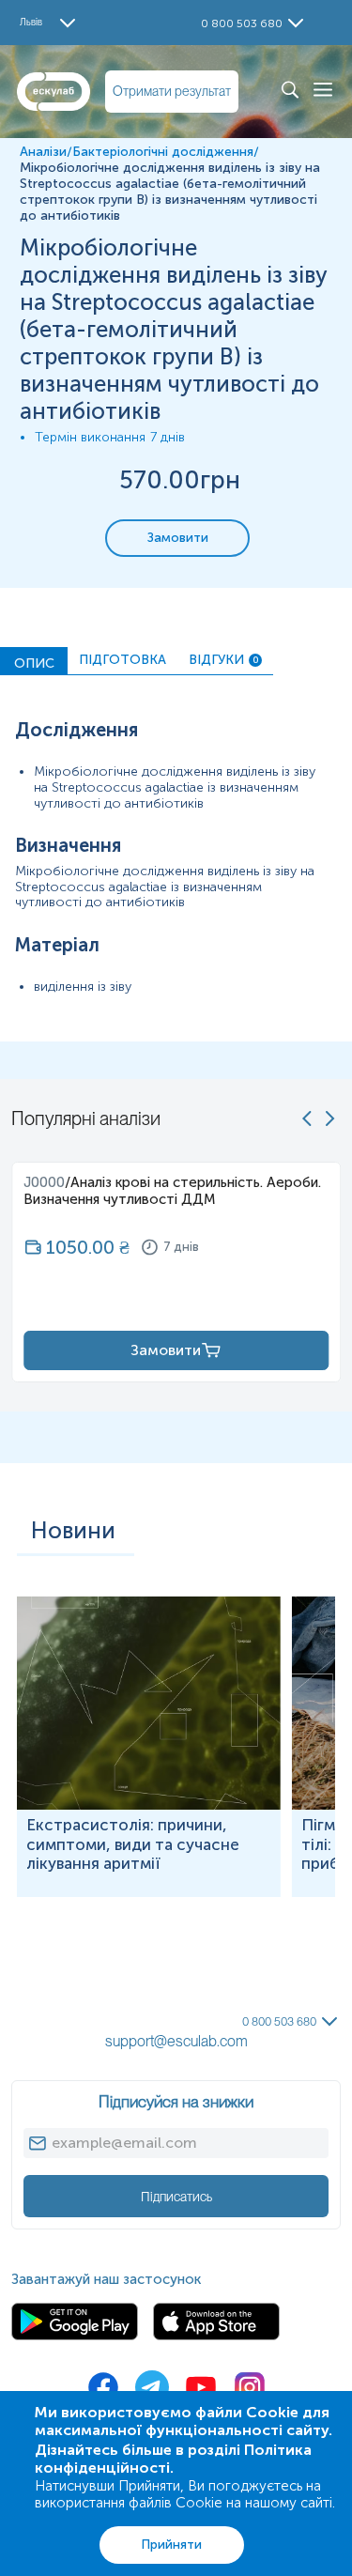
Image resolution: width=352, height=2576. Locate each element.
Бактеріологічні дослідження (163, 152)
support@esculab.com (176, 2041)
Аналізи (43, 152)
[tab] (34, 661)
